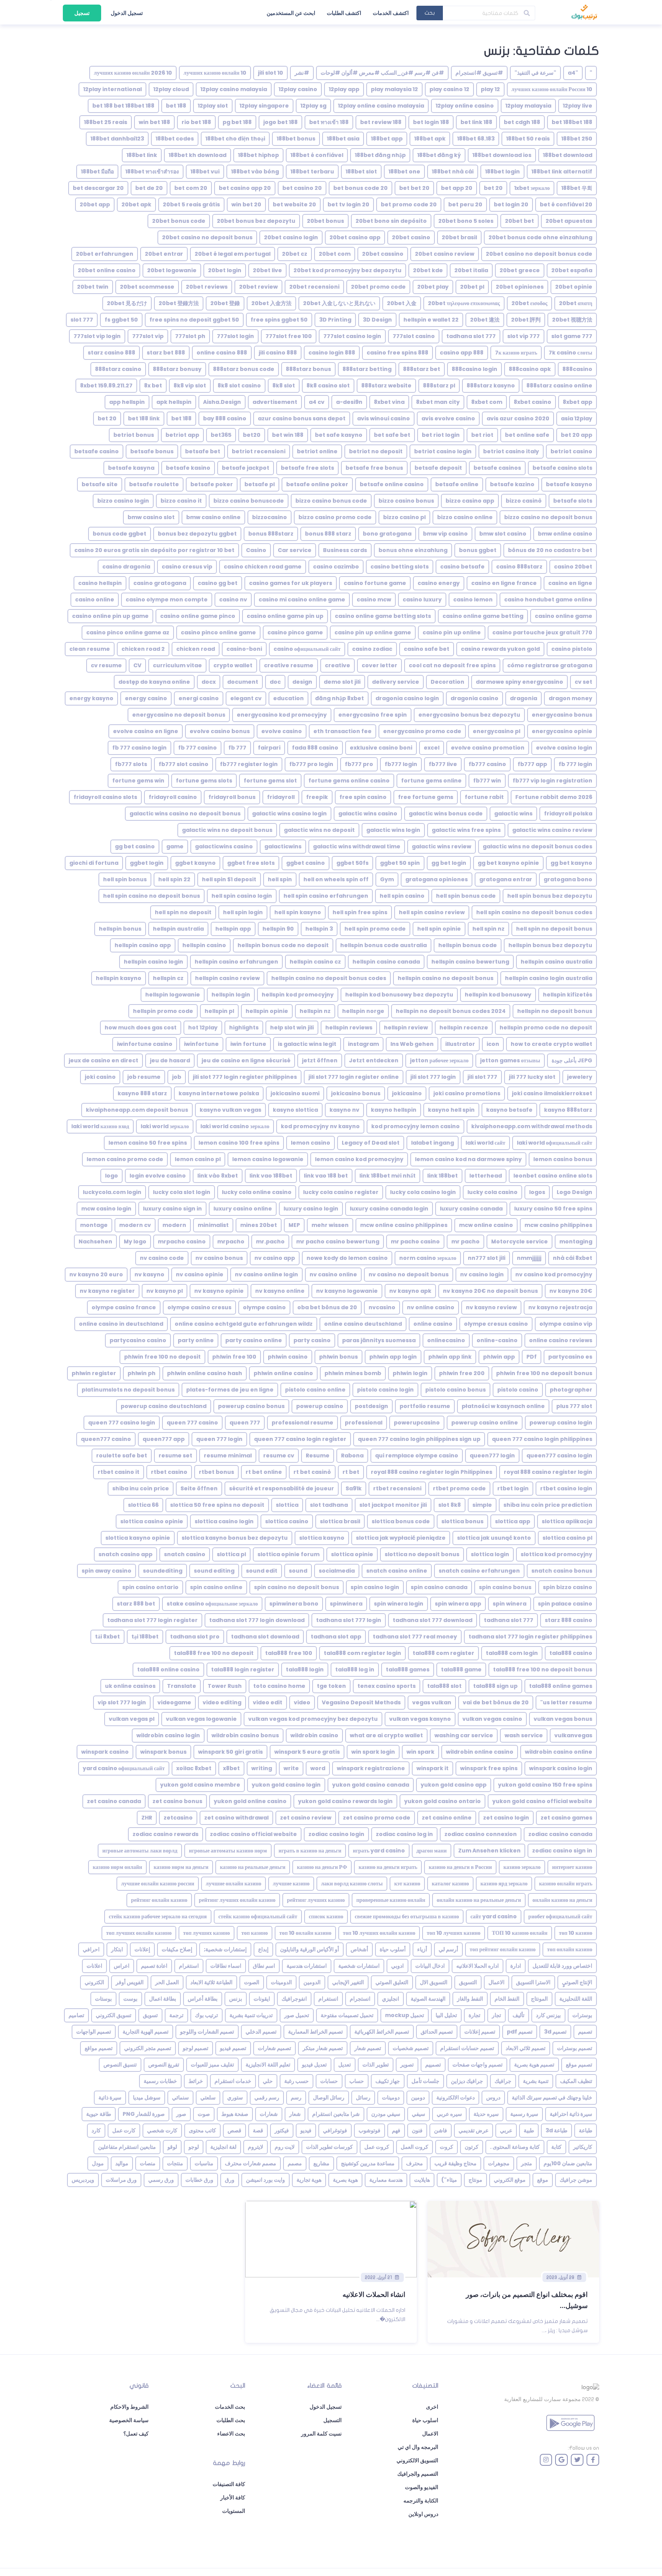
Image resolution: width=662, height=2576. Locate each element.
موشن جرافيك (576, 2180)
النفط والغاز (470, 1999)
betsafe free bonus (374, 468)
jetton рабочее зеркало (439, 1060)
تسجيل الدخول (127, 13)
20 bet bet (414, 188)
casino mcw (374, 599)
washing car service (464, 1735)
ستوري (235, 2097)
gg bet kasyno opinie (508, 863)
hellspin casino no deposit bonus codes (329, 978)
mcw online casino (486, 1225)
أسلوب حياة (393, 1949)
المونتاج (539, 1999)
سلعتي (208, 2097)
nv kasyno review (491, 1307)
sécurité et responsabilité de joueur (282, 1488)
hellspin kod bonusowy (498, 995)
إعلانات (142, 1949)
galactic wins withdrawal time (357, 846)
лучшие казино (291, 1883)
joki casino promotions (467, 1093)
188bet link (142, 155)
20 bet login (511, 204)
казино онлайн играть (566, 1883)
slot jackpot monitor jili (393, 1505)
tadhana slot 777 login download (257, 1620)
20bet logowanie (172, 270)
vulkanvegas (573, 1735)
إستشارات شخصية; (225, 1949)
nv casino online (333, 1274)
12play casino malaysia (234, 89)
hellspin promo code (163, 1011)
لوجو (194, 2147)
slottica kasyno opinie (138, 1538)
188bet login (502, 172)
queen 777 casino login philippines (542, 1439)
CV (137, 665)
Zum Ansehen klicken (489, 1851)
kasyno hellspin (394, 1110)
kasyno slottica (295, 1110)
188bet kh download (197, 155)
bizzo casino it (181, 501)
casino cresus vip (187, 567)
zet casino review (306, 1818)
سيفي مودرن (386, 2114)
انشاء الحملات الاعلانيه (374, 2294)
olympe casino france (124, 1307)
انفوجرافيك (294, 1999)
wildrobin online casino (480, 1752)
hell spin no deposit (183, 912)
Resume (318, 1455)
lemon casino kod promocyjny (359, 1159)
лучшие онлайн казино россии (158, 1883)
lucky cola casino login (423, 1192)
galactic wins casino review (552, 830)
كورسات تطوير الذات (329, 2147)
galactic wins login (393, 830)
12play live (578, 106)
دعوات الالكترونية (456, 2097)
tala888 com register (443, 1653)
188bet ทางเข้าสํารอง (152, 172)
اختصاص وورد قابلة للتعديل (562, 1966)
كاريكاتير (583, 2147)
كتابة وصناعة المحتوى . (515, 2147)
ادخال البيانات (430, 1966)
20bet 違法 (485, 320)
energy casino (146, 698)
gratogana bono (568, 879)
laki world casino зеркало (235, 1126)
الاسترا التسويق (533, 1982)
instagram (363, 1044)
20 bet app (457, 188)
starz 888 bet (136, 1604)
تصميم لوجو (196, 2048)
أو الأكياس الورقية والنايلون (310, 1949)
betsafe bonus (152, 451)
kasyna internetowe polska (219, 1093)
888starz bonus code (244, 369)
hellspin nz (315, 1011)
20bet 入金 (402, 303)
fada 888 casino (315, 748)
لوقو (172, 2147)
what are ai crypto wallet (386, 1735)
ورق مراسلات (121, 2180)
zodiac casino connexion (481, 1834)
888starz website (386, 386)
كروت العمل (415, 2147)
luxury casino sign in (172, 1209)
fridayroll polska (568, 813)
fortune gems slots (204, 781)
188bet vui (205, 172)
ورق (230, 2180)
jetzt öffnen (320, 1060)
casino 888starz (519, 567)
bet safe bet (392, 435)
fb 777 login (575, 764)
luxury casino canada (471, 1209)
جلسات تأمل (425, 2081)
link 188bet (442, 1176)
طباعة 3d (556, 2130)
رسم (296, 2097)
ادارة (516, 1966)
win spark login (373, 1752)
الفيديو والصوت (422, 2487)
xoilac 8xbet (194, 1768)
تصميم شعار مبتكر (323, 2048)
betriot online (317, 451)
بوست (130, 1999)
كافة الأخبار (233, 2498)
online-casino (497, 1340)
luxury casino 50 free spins (553, 1209)
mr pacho (465, 1241)
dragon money (570, 698)
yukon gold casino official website (542, 1801)
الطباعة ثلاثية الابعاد (211, 1982)
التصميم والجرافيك (418, 2474)
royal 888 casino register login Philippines (432, 1472)
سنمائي (180, 2097)
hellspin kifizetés (568, 995)
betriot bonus (134, 435)
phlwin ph (142, 1373)
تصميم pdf (520, 2032)
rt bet (351, 1472)
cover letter (379, 665)
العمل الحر (167, 1982)
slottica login (490, 1554)
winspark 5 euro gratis (307, 1752)
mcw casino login (106, 1209)
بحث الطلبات (231, 2420)
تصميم (585, 2032)
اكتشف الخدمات (391, 13)
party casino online (254, 1340)
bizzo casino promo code (335, 517)
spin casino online (216, 1587)
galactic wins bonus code (446, 813)
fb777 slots (131, 764)
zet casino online (447, 1818)
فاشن (441, 2130)
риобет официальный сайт (560, 1916)
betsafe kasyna (131, 468)
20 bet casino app (245, 188)
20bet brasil (459, 237)
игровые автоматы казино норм (228, 1851)
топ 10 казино (576, 1933)
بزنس (236, 1999)
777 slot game (572, 336)
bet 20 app (577, 435)
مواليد (122, 2163)
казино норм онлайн (117, 1867)
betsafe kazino (512, 484)
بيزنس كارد (548, 2015)
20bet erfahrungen (105, 254)
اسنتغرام (189, 1966)
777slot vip (148, 336)
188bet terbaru (312, 172)
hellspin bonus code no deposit (283, 945)
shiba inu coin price (141, 1488)
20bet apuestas (569, 221)
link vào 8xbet (218, 1176)
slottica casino (287, 1521)
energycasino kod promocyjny (282, 715)
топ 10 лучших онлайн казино (379, 1933)
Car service (295, 550)
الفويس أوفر (130, 1982)
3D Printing (335, 320)
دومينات (391, 2097)
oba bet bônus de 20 (327, 1307)
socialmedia (337, 1571)
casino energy (439, 583)
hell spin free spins (360, 912)
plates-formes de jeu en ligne (230, 1390)
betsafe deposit (438, 468)
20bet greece (520, 270)
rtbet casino (169, 1472)
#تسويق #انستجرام (479, 73)
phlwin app (499, 1357)
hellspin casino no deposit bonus (446, 978)
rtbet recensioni (397, 1488)
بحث (430, 13)
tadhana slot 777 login (349, 1620)
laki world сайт (485, 1143)
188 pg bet (237, 122)
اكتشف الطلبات (344, 13)
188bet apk (430, 139)
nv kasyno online (280, 1291)
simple (482, 1505)
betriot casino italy (511, 451)
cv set (583, 682)
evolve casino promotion (488, 748)
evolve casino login (564, 748)
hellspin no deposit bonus (555, 1011)
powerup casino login (561, 1423)
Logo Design (574, 1192)
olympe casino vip (566, 1324)
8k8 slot (284, 386)
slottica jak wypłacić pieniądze (401, 1538)
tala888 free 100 (289, 1653)
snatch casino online (397, 1571)
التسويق (468, 1982)
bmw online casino (565, 534)
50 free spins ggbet (279, 320)
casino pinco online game (218, 632)
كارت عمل (124, 2130)
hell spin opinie (439, 929)
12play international (112, 89)
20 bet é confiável (566, 204)
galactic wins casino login (289, 813)
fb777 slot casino (184, 764)
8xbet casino (533, 402)
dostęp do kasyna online (154, 682)
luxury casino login (311, 1209)
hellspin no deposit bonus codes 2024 (451, 1011)
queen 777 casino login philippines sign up (419, 1439)
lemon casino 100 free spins (239, 1143)
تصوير (407, 2065)
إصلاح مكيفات (177, 1949)
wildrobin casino (314, 1735)
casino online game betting (483, 616)
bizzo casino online (465, 517)
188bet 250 (577, 139)
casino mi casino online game (302, 599)
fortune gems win (138, 781)
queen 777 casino (192, 1423)
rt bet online (264, 1472)
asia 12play (577, 418)
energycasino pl (496, 731)
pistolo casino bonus (456, 1390)
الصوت (252, 1982)
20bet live (267, 270)
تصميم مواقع (99, 2048)
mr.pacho (270, 1241)
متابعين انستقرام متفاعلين (127, 2147)
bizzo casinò (524, 501)
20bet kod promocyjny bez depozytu (347, 270)
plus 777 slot (574, 1406)
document (243, 682)
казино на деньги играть (388, 1867)
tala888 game (461, 1669)
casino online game (564, 616)
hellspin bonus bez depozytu (550, 945)
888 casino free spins (397, 353)
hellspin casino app (143, 945)
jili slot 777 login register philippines (245, 1077)
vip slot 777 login (122, 1702)
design (302, 682)
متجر (527, 2163)
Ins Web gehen (412, 1044)
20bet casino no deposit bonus (207, 237)
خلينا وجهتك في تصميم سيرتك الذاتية (552, 2097)
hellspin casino (204, 945)
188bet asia (343, 139)
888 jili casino (278, 353)
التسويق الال (434, 1982)
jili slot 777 (482, 1077)
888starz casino (118, 369)
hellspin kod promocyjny (298, 995)
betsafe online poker (317, 484)
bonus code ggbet (120, 534)
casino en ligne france (504, 583)
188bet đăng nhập (380, 155)
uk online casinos (130, 1686)
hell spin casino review (432, 912)
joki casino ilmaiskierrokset (552, 1093)
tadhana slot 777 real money (415, 1637)
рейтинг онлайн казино (159, 1900)
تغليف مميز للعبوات (212, 2065)
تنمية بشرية (536, 2081)
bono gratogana (387, 534)
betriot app (182, 435)
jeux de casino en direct (103, 1060)
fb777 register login (249, 764)
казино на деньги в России (460, 1867)
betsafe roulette (154, 484)
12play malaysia (528, 106)
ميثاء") (449, 2180)
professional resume (302, 1423)
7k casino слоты (570, 353)
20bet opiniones (520, 287)
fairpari (269, 748)
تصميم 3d (555, 2032)
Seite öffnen (199, 1488)
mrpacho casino (182, 1241)
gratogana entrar (506, 879)
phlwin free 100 (234, 1357)
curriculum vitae (177, 665)
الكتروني (94, 1982)
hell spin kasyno (298, 912)
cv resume (106, 665)
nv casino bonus (219, 1258)
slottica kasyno (322, 1538)
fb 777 (237, 748)
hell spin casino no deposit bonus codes (534, 912)
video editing (222, 1702)
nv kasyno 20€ (571, 1291)
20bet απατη (576, 303)
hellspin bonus (120, 929)
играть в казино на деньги (310, 1851)
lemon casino (311, 1143)
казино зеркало (522, 1867)
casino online (95, 599)
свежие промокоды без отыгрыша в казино (407, 1916)
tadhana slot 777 (509, 1620)
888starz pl (439, 386)
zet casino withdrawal (236, 1818)
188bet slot (361, 172)
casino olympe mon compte (167, 599)
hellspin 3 (319, 929)
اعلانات (94, 1966)
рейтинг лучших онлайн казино (237, 1900)
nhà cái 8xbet (573, 1258)
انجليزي (391, 1999)
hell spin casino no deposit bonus (152, 896)
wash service (524, 1735)
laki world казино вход (100, 1126)
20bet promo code (378, 287)
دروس (493, 2097)
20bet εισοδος (529, 303)
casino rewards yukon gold (500, 649)
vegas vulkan (432, 1702)
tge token (331, 1686)
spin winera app (458, 1604)
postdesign (371, 1406)
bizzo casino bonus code (331, 501)
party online (196, 1340)
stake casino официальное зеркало (212, 1604)
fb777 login (401, 764)
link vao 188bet (271, 1176)
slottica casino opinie (152, 1521)
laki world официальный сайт (555, 1143)
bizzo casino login (123, 501)
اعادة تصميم (154, 1966)
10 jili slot (270, 73)
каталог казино (450, 1883)
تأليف (519, 2015)
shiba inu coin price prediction (548, 1505)
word (318, 1768)
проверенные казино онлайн (391, 1900)
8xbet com (487, 402)
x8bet (231, 1768)
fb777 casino (487, 764)
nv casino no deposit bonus (409, 1274)
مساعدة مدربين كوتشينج (368, 2163)
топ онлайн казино (570, 1949)
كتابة (556, 2147)
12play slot (213, 106)
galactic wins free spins (466, 830)
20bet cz (295, 254)
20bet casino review (445, 254)
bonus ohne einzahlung (413, 550)
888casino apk (530, 369)
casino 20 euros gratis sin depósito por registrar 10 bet (154, 550)
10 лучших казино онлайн (215, 73)
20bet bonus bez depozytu (256, 221)
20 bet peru (465, 204)
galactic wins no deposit (319, 830)
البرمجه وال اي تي (418, 2447)
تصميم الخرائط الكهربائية (382, 2032)
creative (338, 665)
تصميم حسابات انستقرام (467, 2048)
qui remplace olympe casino (417, 1455)
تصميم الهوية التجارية (146, 2032)
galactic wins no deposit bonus (227, 830)
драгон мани (432, 1851)
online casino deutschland (363, 1324)
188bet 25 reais (106, 122)
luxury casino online (243, 1209)
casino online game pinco (198, 616)
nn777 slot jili (487, 1258)
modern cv (135, 1225)
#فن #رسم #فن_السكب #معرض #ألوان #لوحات (382, 73)
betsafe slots (573, 501)
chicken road (196, 649)
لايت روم (285, 2147)
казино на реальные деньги (253, 1867)
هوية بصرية (345, 2180)
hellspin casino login (153, 962)
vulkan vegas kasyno (420, 1719)
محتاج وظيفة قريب (456, 2163)
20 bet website (294, 204)
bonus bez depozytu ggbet (197, 534)
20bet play (433, 287)
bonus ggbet (478, 550)
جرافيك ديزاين (467, 2081)
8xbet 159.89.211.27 (106, 386)
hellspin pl (219, 1011)
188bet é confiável (317, 155)
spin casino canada (439, 1587)
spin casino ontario (150, 1587)
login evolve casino (158, 1176)
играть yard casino (379, 1851)
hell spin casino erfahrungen (326, 896)
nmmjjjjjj (529, 1258)
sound (298, 1571)
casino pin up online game (373, 632)
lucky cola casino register (341, 1192)
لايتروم (256, 2147)
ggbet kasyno (195, 863)
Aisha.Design (222, 402)
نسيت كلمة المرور (321, 2434)
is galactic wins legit (307, 1044)
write (291, 1768)
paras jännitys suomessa (379, 1340)
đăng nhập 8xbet (340, 698)
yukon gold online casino (250, 1801)
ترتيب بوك (206, 2015)
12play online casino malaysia (381, 106)
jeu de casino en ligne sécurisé (246, 1060)
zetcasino (178, 1818)
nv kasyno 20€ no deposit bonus (490, 1291)
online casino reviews (561, 1340)
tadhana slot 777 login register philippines (530, 1637)
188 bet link (476, 122)
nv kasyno (149, 1274)
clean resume (90, 649)
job (177, 1077)
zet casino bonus (177, 1801)
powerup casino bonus (251, 1406)
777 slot (82, 320)
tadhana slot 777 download (433, 1620)
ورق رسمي (161, 2180)
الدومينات (281, 1982)
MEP (294, 1225)
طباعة (586, 2130)
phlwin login (410, 1373)
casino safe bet (427, 649)
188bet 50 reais (528, 139)
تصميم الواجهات (94, 2032)
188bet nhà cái (453, 172)
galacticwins (283, 846)
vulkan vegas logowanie (201, 1719)
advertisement (275, 402)
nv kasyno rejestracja (560, 1307)
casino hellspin (100, 583)
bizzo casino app (470, 501)
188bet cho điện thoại (235, 139)
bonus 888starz (271, 534)
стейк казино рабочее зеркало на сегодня (158, 1916)
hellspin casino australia (556, 962)
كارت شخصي (162, 2130)
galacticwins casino (224, 846)
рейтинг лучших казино (316, 1900)
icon (493, 1044)
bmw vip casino (445, 534)
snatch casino (185, 1554)
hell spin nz (488, 929)
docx (209, 682)
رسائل (363, 2097)
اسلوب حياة (425, 2420)
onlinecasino (446, 1340)
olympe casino (264, 1307)
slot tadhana (329, 1505)
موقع (543, 2180)
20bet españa (572, 270)
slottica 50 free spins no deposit (217, 1505)
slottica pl (231, 1554)
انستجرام (360, 1999)
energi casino (199, 698)
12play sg (313, 106)
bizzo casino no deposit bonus (548, 517)
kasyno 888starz (568, 1110)
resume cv (279, 1455)
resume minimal (228, 1455)
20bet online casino (107, 270)
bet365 (221, 435)
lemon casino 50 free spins (148, 1143)
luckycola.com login (112, 1192)
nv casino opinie (200, 1274)
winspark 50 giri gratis (230, 1752)
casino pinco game (295, 632)
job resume (144, 1077)
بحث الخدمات (230, 2407)
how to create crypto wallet (551, 1044)
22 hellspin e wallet (431, 320)
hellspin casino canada (386, 962)
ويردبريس (83, 2180)
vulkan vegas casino (492, 1719)
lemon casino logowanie (268, 1159)
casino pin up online (452, 632)
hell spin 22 (174, 879)
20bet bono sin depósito (391, 221)
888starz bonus (308, 369)
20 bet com (191, 188)
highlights (244, 1027)
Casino (256, 550)
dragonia (524, 698)
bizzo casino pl (404, 517)
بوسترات (582, 2015)
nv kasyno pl (165, 1291)
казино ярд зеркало (504, 1883)
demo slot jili (342, 682)
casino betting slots (400, 567)
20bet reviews (207, 287)
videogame (174, 1702)
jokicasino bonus (356, 1093)
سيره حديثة (486, 2114)
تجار (496, 2015)
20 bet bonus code (360, 188)
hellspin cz (168, 978)
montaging (576, 1241)
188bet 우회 (577, 188)
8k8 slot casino (239, 386)
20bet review (258, 287)
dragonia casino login (407, 698)
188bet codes (175, 139)
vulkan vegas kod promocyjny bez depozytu (313, 1719)
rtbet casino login (566, 1488)
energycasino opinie (562, 731)
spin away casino (107, 1571)
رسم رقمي (267, 2097)
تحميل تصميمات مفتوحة (347, 2015)
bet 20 (107, 418)
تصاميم (76, 2015)
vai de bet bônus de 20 (496, 1702)
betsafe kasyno (569, 484)
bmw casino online (213, 517)
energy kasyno (91, 698)
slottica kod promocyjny (556, 1554)
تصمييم (433, 2065)
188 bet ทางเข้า (329, 122)
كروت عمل (377, 2147)
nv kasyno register (107, 1291)
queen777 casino (106, 1439)
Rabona (352, 1455)
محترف (415, 2163)
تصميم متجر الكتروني (148, 2048)
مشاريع (321, 2163)
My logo (135, 1241)
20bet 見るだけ (127, 303)
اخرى (432, 2407)
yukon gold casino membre (200, 1785)
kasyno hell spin (451, 1110)
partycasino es (570, 1357)
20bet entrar (164, 254)
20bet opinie (574, 287)
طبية (529, 2130)
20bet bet (519, 221)
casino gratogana (160, 583)
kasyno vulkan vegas (230, 1110)
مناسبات (204, 2163)
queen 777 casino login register (300, 1439)
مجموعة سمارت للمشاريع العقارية (542, 2399)
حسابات (329, 2081)
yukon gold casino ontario (442, 1801)
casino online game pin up (285, 616)
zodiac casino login (336, 1834)
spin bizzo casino (568, 1587)
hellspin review (406, 1027)
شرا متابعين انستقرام (336, 2114)
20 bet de (149, 188)
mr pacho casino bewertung (338, 1241)
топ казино (255, 1933)
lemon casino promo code (125, 1159)
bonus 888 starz (328, 534)
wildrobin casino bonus (245, 1735)
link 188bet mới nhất (388, 1176)
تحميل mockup (405, 2015)
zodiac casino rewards (165, 1834)
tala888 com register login (362, 1653)
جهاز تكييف (388, 2081)
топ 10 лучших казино (454, 1933)
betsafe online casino (392, 484)
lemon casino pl (198, 1159)
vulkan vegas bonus (563, 1719)
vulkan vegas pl (132, 1719)
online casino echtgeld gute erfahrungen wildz (244, 1324)
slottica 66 (143, 1505)
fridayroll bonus (232, 797)
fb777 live (443, 764)
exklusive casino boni (381, 748)
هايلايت (422, 2180)
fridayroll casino (173, 797)
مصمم (295, 2163)
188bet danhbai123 (117, 139)
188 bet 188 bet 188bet (123, 106)
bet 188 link (144, 418)
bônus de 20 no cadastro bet (550, 550)
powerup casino (320, 1406)
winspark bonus (163, 1752)
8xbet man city (438, 402)
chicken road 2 (143, 649)
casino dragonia (126, 567)
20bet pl (472, 287)
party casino (312, 1340)
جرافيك (503, 2081)
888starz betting (367, 369)
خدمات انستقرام (233, 2081)
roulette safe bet (122, 1455)
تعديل (345, 2065)
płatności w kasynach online (503, 1406)
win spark (420, 1752)
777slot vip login (97, 336)
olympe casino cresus (199, 1307)
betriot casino (571, 451)
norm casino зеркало (428, 1258)
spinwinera (346, 1604)
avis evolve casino (448, 418)
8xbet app (578, 402)
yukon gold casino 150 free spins (545, 1785)
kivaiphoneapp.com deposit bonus (137, 1110)
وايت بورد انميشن (265, 2180)
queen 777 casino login (122, 1423)
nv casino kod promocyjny (554, 1274)
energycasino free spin (373, 715)
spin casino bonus (505, 1587)
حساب (357, 2081)
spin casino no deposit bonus (297, 1587)
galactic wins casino (368, 813)
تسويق (150, 2015)
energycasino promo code (422, 731)
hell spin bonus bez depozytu (550, 896)
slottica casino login (224, 1521)
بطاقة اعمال (163, 1999)
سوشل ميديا (147, 2097)
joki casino (100, 1077)
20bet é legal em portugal (233, 254)
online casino (433, 1324)
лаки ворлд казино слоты (352, 1883)
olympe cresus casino (496, 1324)
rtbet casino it (119, 1472)
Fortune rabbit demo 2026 (554, 797)
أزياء (422, 1949)
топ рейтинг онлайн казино (503, 1949)
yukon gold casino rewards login (345, 1801)
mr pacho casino (415, 1241)
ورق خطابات (199, 2180)
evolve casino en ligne (146, 731)
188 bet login (431, 122)
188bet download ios (502, 155)
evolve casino (282, 731)
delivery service (396, 682)
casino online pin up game (110, 616)
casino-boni (244, 649)
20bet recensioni (314, 287)
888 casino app (462, 353)
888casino (577, 369)
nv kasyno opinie (219, 1291)
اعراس (122, 1966)
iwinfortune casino (145, 1044)
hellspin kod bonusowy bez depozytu (399, 995)
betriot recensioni (259, 451)
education (288, 698)
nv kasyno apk (410, 1291)
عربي (506, 2130)
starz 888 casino (569, 1620)
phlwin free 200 (462, 1373)
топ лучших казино (206, 1933)
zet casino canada (114, 1801)
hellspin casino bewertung (470, 962)
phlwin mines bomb (353, 1373)
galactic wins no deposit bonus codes (537, 846)
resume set (175, 1455)
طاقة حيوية (99, 2114)
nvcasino (382, 1307)
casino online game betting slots (383, 616)
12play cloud (171, 89)
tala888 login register (243, 1669)
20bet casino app (355, 237)
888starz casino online (559, 386)
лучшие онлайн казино (234, 1883)
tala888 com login (512, 1653)
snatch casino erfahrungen (479, 1571)
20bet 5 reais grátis (191, 204)
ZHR (147, 1818)
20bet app (95, 204)
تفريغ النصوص (164, 2065)
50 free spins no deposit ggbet (194, 320)
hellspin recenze (464, 1027)
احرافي (91, 1949)
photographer (571, 1390)
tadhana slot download (265, 1637)
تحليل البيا (446, 2015)
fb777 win (487, 781)
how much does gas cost (141, 1027)
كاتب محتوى (202, 2130)
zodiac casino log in (404, 1834)
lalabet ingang (433, 1143)
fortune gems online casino (349, 781)
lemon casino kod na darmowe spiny (468, 1159)
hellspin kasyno (119, 978)
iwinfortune (201, 1044)
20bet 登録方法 (179, 303)
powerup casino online (485, 1423)
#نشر (302, 73)
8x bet (153, 386)
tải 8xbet (107, 1637)
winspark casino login (561, 1768)
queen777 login (492, 1455)
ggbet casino (306, 863)
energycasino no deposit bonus (179, 715)
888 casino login (332, 353)
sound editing (214, 1571)
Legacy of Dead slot (371, 1143)
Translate (182, 1686)
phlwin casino (288, 1357)
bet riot (482, 435)
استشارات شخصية (359, 1966)
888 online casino (222, 353)
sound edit (262, 1571)
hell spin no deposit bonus (554, 929)
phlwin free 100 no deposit (162, 1357)
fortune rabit (484, 797)
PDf (532, 1357)
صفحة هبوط (235, 2114)
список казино (326, 1916)
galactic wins (513, 813)
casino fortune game (375, 583)
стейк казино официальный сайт (258, 1916)
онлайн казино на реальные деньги (479, 1900)
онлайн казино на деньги (562, 1900)
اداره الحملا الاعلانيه (478, 1966)
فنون (417, 2130)
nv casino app (275, 1258)
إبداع (263, 1949)
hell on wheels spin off (336, 879)
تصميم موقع (579, 2065)
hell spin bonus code (466, 896)
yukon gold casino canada (371, 1785)
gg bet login (449, 863)
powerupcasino (417, 1423)
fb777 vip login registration (552, 781)
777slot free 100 (289, 336)
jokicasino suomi (295, 1093)
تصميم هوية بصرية (534, 2065)
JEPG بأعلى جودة (572, 1060)
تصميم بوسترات (575, 2048)
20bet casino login (291, 237)
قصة (258, 2130)
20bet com (335, 254)
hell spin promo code (375, 929)
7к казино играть (516, 353)
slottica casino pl (567, 1538)
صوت (204, 2114)
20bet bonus (325, 221)
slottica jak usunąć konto (494, 1538)
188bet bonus (296, 139)
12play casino (298, 89)
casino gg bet (218, 583)
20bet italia (471, 270)
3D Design (377, 320)
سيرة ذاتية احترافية (571, 2114)
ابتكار (117, 1949)
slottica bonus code (401, 1521)
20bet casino (411, 237)
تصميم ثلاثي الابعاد (526, 2048)
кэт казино (407, 1883)
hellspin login (231, 995)
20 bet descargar (98, 188)
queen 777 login (219, 1439)
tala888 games (408, 1669)
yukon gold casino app (454, 1785)
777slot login (235, 336)
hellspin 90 (278, 929)
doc (275, 682)
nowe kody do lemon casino (347, 1258)
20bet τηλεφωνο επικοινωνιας (464, 303)
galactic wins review (442, 846)
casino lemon (473, 599)
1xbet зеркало (532, 188)
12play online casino (465, 106)
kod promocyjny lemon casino (415, 1126)
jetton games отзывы (510, 1060)
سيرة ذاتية (110, 2097)
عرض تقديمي (474, 2130)
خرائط (196, 2081)
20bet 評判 (526, 320)
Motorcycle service (519, 1241)
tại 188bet (145, 1637)
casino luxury (422, 599)
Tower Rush (225, 1686)
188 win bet (154, 122)
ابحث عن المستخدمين (291, 13)
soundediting (163, 1571)
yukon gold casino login (286, 1785)
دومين (418, 2097)
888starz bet (422, 369)
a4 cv (317, 402)
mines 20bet (259, 1225)
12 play (490, 89)
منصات (148, 2163)
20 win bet (246, 204)
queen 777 (245, 1423)
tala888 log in (355, 1669)
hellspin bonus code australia (383, 945)
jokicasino (407, 1093)
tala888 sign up (495, 1686)
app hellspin (127, 402)
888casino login (474, 369)
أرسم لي (448, 1949)
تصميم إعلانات (480, 2032)
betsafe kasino (188, 468)
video (302, 1702)
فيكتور (282, 2130)
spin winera (510, 1604)
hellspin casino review (227, 978)
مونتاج (475, 2180)
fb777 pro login (311, 764)
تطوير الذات (376, 2065)
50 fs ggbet (121, 320)
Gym (387, 879)
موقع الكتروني (510, 2180)
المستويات (234, 2511)
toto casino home (279, 1686)
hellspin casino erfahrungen (236, 962)
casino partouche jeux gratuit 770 (542, 632)
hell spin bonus (125, 879)
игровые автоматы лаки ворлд (140, 1851)
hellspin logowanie (173, 995)
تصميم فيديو (233, 2048)
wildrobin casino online (559, 1752)
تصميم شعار (368, 2048)
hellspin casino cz (315, 962)
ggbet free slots (251, 863)
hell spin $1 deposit (229, 879)
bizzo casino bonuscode (249, 501)
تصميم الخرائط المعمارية (315, 2032)
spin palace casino (565, 1604)
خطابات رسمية (160, 2081)
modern (174, 1225)
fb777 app (532, 764)
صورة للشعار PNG (144, 2114)
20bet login (225, 270)
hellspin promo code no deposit (546, 1027)
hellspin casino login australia (549, 978)
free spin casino (363, 797)
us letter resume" (566, 1702)
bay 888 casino (225, 418)
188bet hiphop (258, 155)
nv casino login (482, 1274)
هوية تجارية (309, 2180)
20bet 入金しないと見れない (339, 303)
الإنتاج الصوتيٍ (577, 1982)
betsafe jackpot (246, 468)
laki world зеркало (165, 1126)
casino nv (233, 599)
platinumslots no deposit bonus (128, 1390)
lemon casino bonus (563, 1159)
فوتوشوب (370, 2130)
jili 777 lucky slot (532, 1077)
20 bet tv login (348, 204)
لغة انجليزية (223, 2147)
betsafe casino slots (562, 468)
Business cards (345, 550)
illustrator (460, 1044)
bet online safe (527, 435)
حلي (268, 2081)
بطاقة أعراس (203, 1999)
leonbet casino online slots (553, 1176)
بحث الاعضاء (231, 2434)
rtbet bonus (216, 1472)
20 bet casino (302, 188)
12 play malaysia (394, 89)
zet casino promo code (377, 1818)
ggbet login (147, 863)
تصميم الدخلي (261, 2032)
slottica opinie (352, 1554)
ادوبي (397, 1966)
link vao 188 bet (326, 1176)
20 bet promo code (409, 204)
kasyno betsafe (509, 1110)
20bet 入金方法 (271, 303)
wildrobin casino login (168, 1735)
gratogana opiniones (437, 879)
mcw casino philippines (558, 1225)
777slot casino (414, 336)
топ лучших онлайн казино (139, 1933)
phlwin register (94, 1373)
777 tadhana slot (471, 336)
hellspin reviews (349, 1027)
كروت (447, 2147)
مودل (98, 2163)
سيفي (419, 2114)
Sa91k (354, 1488)
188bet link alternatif (562, 172)
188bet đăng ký (439, 155)
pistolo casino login (385, 1390)
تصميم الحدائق (437, 2032)
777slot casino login (352, 336)
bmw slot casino (503, 534)
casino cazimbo (336, 567)
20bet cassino (383, 254)
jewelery (580, 1077)
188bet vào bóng (255, 172)
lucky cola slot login (182, 1192)
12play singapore (264, 106)
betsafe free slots (307, 468)
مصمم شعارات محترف (251, 2163)
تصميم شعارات (274, 2048)
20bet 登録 (225, 303)
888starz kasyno (491, 386)
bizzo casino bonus (406, 501)
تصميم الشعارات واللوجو (207, 2032)
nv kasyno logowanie (347, 1291)
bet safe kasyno (339, 435)
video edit (268, 1702)
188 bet (176, 106)
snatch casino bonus (562, 1571)
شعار (295, 2114)
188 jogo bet (280, 122)
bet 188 (181, 418)
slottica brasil (340, 1521)
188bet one (404, 172)
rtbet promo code (459, 1488)
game (175, 846)
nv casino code (162, 1258)
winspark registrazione (371, 1768)
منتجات (175, 2163)
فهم (396, 2130)
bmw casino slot (151, 517)
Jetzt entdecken (374, 1060)
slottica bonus (462, 1521)
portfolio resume (425, 1406)
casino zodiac (372, 649)
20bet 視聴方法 (572, 320)
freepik (317, 797)
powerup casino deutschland (164, 1406)
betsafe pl (260, 484)
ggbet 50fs (352, 863)
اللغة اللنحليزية (576, 1999)
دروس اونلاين (423, 2514)
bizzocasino (270, 517)
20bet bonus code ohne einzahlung (540, 237)
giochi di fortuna (94, 863)
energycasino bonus (562, 715)
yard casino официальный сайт (124, 1768)
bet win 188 (288, 435)
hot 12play (203, 1027)
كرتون (472, 2147)
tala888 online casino (168, 1669)
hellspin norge (363, 1011)
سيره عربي (449, 2114)
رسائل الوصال (329, 2097)
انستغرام (328, 1999)
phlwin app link (450, 1357)
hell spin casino (402, 896)
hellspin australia (178, 929)
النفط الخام (507, 1999)
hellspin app (233, 929)
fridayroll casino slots (105, 797)
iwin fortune (248, 1044)
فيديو (306, 2130)
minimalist (213, 1225)
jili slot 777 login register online (354, 1077)
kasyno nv (344, 1110)
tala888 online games (561, 1686)
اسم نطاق (264, 1966)
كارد (96, 2130)
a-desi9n (349, 402)
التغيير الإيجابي (348, 1982)
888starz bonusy (177, 369)
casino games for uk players (291, 583)
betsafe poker (212, 484)
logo (111, 1176)
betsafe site (100, 484)
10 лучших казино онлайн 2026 (133, 73)
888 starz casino (111, 353)
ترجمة (176, 2015)
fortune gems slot (270, 781)
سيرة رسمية (524, 2114)
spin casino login (375, 1587)
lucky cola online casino (257, 1192)
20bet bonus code (179, 221)
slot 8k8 (450, 1505)
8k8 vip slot (190, 386)
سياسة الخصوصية (129, 2420)
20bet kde (428, 270)
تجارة (474, 2015)
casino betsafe (462, 567)
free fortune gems (426, 797)
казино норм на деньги (181, 1867)
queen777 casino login (559, 1455)
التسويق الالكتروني (417, 2460)
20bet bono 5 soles (466, 221)
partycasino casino (138, 1340)
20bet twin (93, 287)
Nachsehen (95, 1241)
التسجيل (333, 2420)
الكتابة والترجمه (421, 2501)
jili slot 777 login (433, 1077)
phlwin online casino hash (205, 1373)
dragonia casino (474, 698)
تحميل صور (297, 2015)
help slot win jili (292, 1027)
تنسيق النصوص (120, 2065)
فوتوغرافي (335, 2130)
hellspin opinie (267, 1011)
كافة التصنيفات (229, 2484)
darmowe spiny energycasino (519, 682)
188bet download (568, 155)
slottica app (513, 1521)
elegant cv (246, 698)
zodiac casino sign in (562, 1851)
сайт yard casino (494, 1916)
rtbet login (513, 1488)
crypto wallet (233, 665)
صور (181, 2114)
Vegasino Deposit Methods (361, 1702)
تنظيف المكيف (576, 2081)
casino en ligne (570, 583)
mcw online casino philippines (404, 1225)
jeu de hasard (170, 1060)
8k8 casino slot (328, 386)
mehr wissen (330, 1225)
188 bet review (381, 122)
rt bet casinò (312, 1472)
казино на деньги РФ (322, 1867)
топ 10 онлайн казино (305, 1933)
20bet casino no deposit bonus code (539, 254)
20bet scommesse (147, 287)
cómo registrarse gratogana (550, 665)
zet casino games (566, 1818)
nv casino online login (266, 1274)
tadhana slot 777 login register (152, 1620)
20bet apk (136, 204)
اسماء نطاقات (226, 1966)
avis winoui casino (383, 418)
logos (537, 1192)
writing (262, 1768)
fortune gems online (431, 781)
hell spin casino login (242, 896)
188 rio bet (196, 122)
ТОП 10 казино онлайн (520, 1933)
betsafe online (457, 484)
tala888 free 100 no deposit (214, 1653)
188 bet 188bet (572, 122)
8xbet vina (389, 402)
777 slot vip (524, 336)
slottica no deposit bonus (422, 1554)
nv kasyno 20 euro (96, 1274)
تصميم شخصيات (411, 2048)
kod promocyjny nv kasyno (320, 1126)
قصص (234, 2130)
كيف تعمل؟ (136, 2434)
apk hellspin (174, 402)
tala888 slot (444, 1686)
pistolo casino (518, 1390)
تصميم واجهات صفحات (478, 2065)
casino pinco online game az (128, 632)
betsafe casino (97, 451)
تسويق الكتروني (114, 2015)
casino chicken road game (263, 567)
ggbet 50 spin (400, 863)
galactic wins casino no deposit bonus (185, 813)
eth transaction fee (342, 731)
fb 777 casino (197, 748)
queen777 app (164, 1439)
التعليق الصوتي (392, 1982)
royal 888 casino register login (548, 1472)
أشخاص (359, 1949)
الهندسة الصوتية (428, 1999)
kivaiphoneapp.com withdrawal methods (532, 1126)
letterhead (486, 1176)
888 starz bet (166, 353)
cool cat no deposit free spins (452, 665)
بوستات (103, 1999)
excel (432, 748)
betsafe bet (203, 451)
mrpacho (231, 1241)
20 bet (493, 188)
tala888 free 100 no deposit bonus (543, 1669)
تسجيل (82, 13)
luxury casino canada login (389, 1209)
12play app (344, 89)
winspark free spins (489, 1768)
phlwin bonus (338, 1357)
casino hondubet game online (548, 599)
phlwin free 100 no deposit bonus (544, 1373)
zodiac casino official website (253, 1834)
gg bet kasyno (571, 863)
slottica (287, 1505)
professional (364, 1423)
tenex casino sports (387, 1686)
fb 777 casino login (139, 748)
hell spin (280, 879)
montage (94, 1225)
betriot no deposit (376, 451)
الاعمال (496, 1982)
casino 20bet (573, 567)
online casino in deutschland (121, 1324)
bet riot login (441, 435)
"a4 (573, 73)
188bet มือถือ (97, 172)
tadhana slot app (336, 1637)
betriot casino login (443, 451)
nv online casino (431, 1307)
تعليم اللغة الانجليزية (268, 2065)
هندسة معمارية (386, 2180)
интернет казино (572, 1867)
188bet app (387, 139)
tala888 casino (571, 1653)
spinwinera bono (294, 1604)
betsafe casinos (497, 468)
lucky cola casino (492, 1192)
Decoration (447, 682)
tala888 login (305, 1669)
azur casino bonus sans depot (302, 418)
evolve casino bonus (220, 731)
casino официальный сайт (307, 649)
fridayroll (281, 797)
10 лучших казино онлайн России (552, 89)
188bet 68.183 (476, 139)
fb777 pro (359, 764)
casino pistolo (572, 649)
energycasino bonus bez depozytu (469, 715)
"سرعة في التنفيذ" (535, 73)
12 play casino (449, 89)
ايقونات (262, 1999)
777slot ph (190, 336)
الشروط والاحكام (129, 2407)
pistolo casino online (315, 1390)
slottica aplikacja (567, 1521)
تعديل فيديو (314, 2065)
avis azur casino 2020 (518, 418)
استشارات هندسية (307, 1966)
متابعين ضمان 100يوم (568, 2163)
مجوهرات (499, 2163)
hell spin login (243, 912)
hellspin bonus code (468, 945)
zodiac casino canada (560, 1834)
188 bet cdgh (522, 122)
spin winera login (399, 1604)
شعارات (269, 2114)
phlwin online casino (283, 1373)
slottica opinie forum (288, 1554)
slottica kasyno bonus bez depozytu (235, 1538)
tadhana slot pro (195, 1637)
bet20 (252, 435)
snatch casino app (125, 1554)
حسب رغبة (297, 2081)
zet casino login (506, 1818)
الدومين (312, 1982)
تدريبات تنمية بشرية (251, 2015)
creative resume (289, 665)
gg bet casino (135, 846)
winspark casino (105, 1752)
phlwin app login (393, 1357)
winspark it (433, 1768)
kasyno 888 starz (142, 1093)
